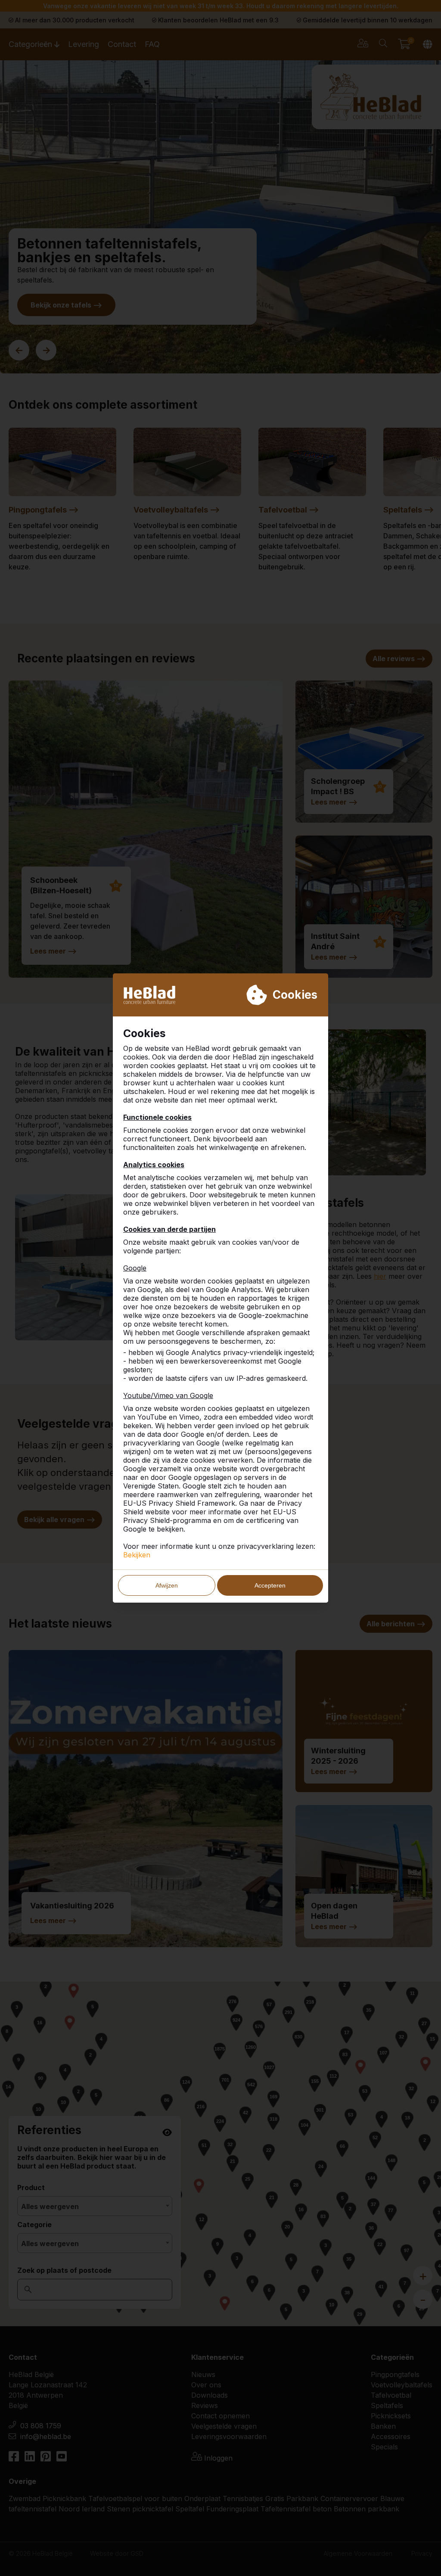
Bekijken (137, 1555)
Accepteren (270, 1585)
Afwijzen (167, 1585)
